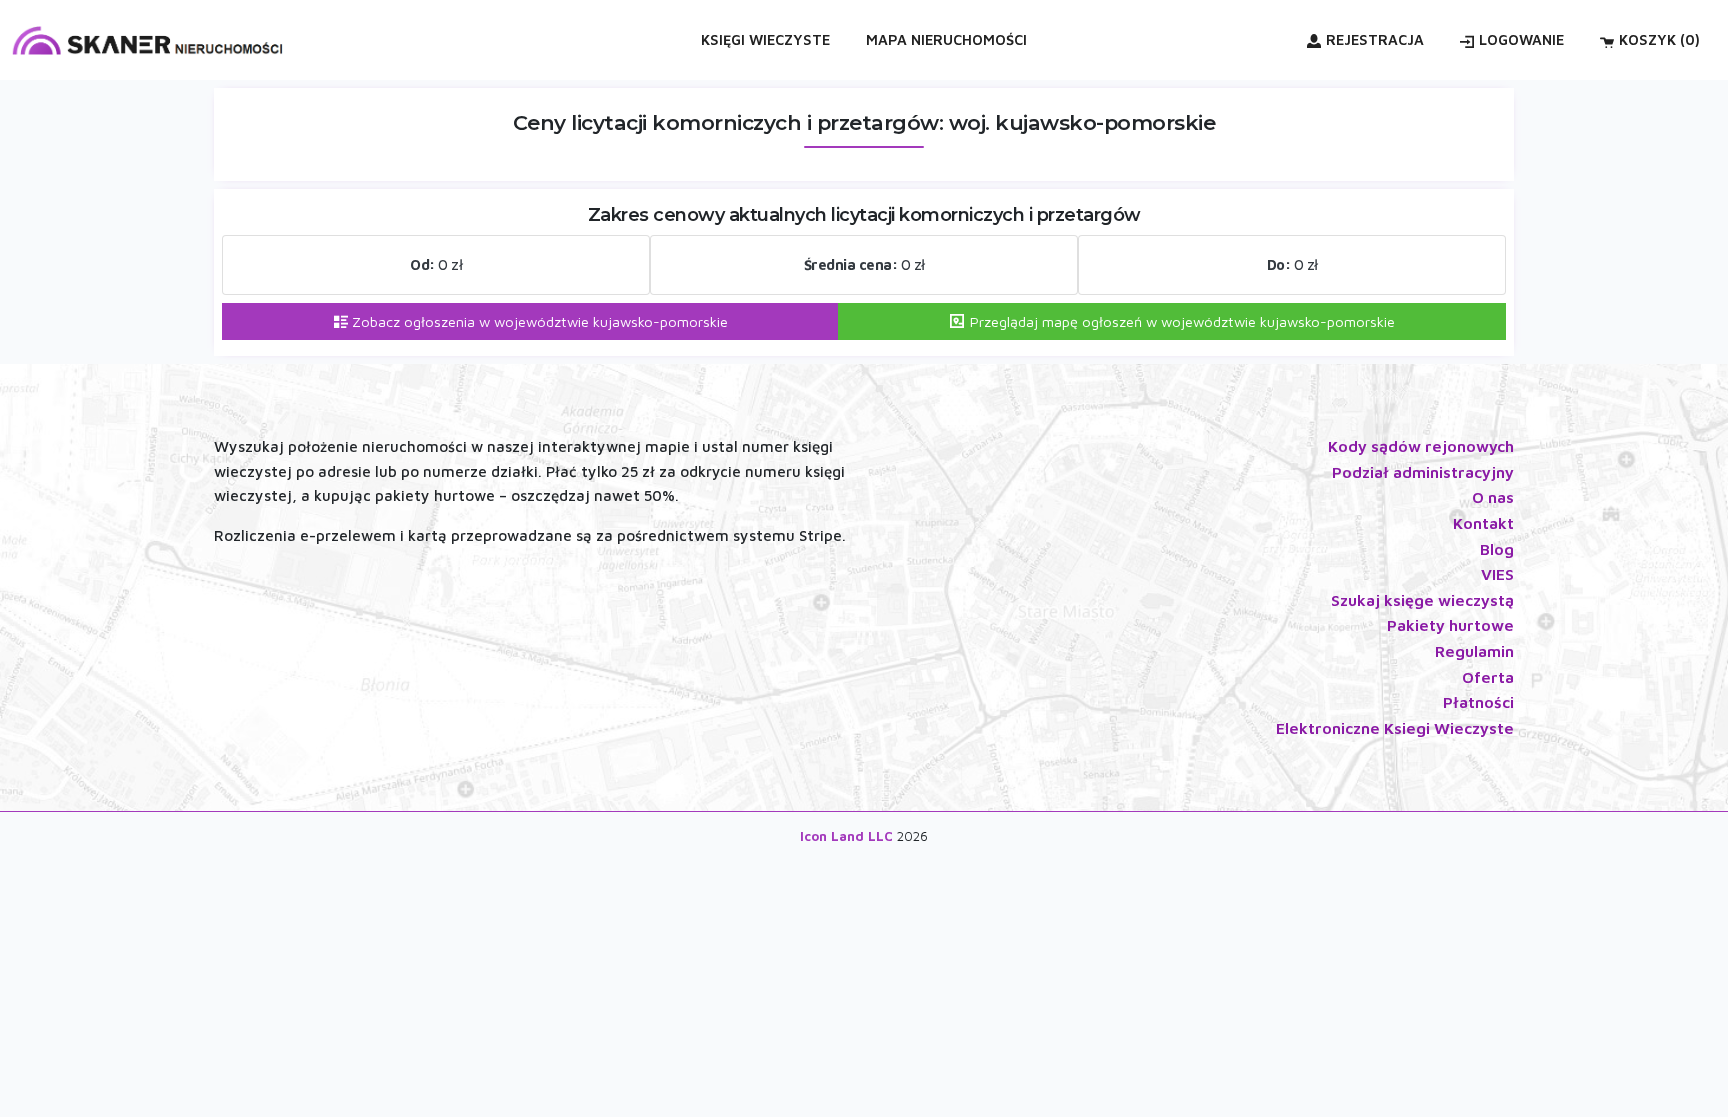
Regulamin (1474, 651)
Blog (1497, 549)
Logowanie (1521, 39)
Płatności (1478, 702)
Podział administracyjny (1423, 472)
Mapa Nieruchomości (946, 39)
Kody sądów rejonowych (1421, 446)
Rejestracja (1375, 39)
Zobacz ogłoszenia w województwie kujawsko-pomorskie (538, 321)
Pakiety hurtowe (1450, 625)
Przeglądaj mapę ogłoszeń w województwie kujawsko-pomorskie (1180, 321)
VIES (1497, 574)
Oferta (1488, 677)
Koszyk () (1659, 39)
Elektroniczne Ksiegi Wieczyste (1395, 728)
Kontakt (1483, 523)
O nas (1493, 497)
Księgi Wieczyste (765, 39)
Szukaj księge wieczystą (1422, 600)
